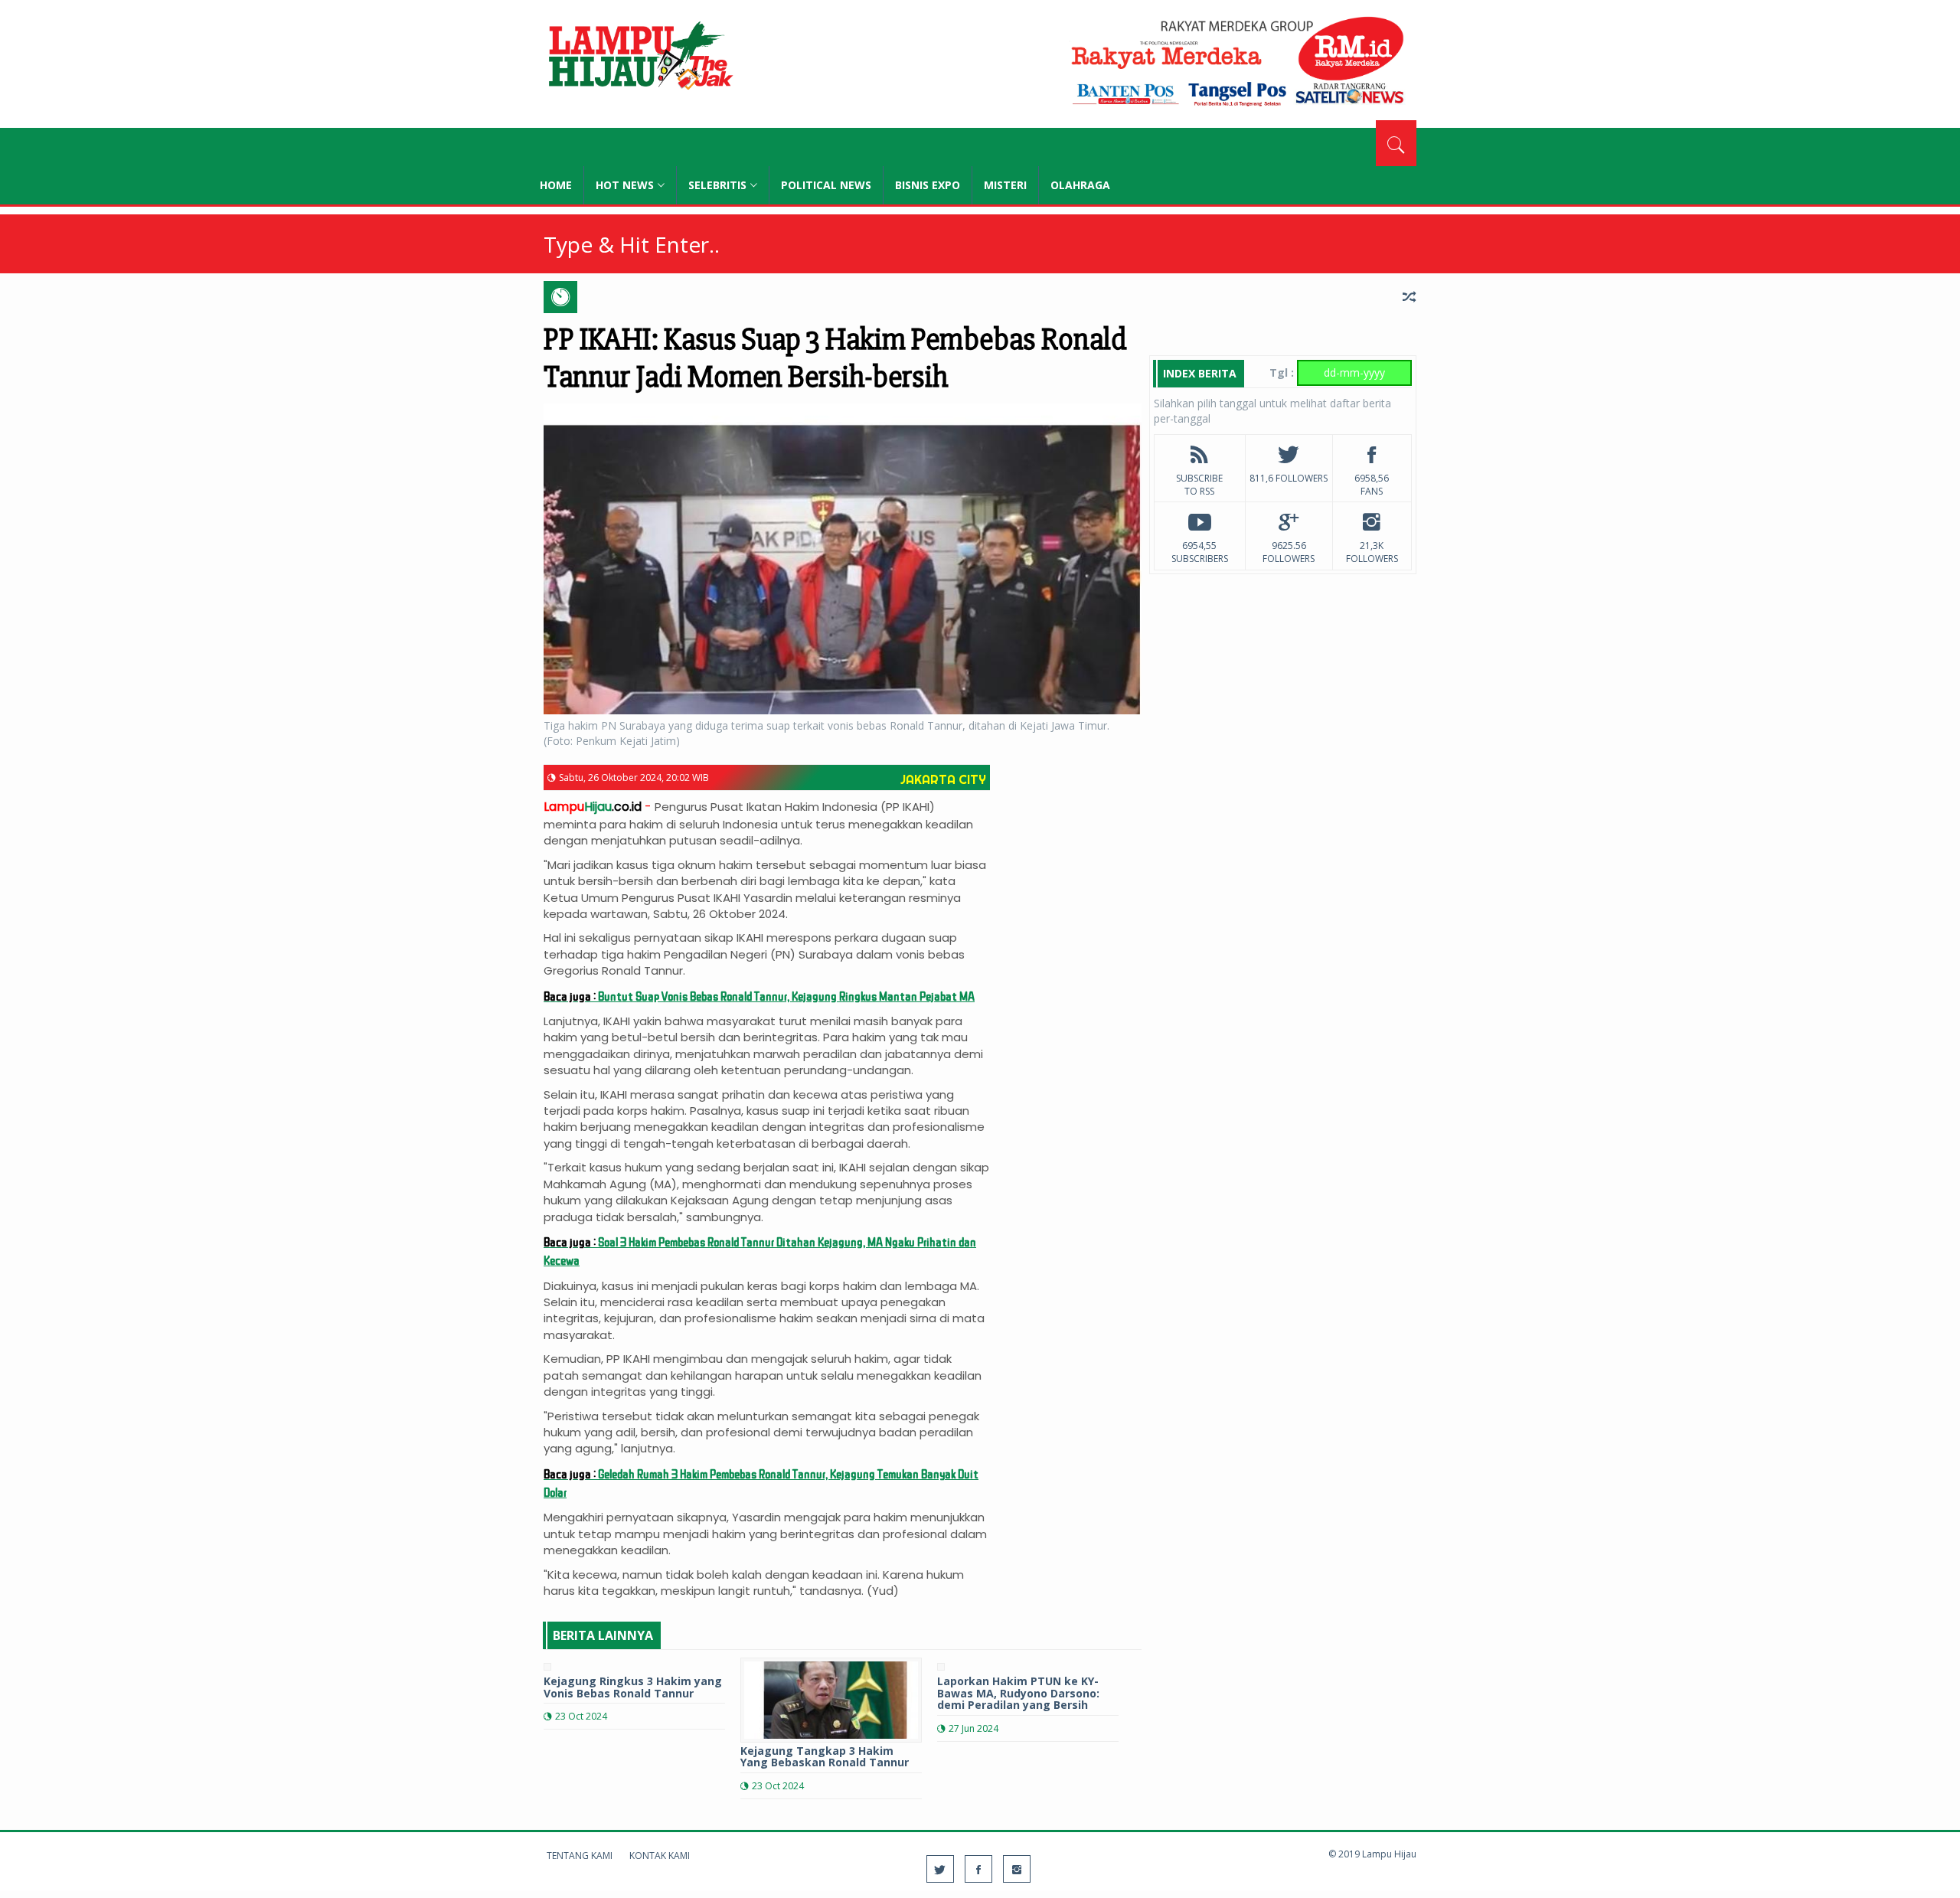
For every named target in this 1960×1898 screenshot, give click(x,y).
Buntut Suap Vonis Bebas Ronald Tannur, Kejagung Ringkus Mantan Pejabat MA (759, 996)
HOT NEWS (625, 185)
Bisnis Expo (928, 185)
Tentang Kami (580, 1856)
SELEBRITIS (717, 185)
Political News (826, 185)
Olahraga (1080, 185)
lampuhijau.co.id (639, 57)
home (556, 185)
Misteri (1005, 185)
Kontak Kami (660, 1856)
